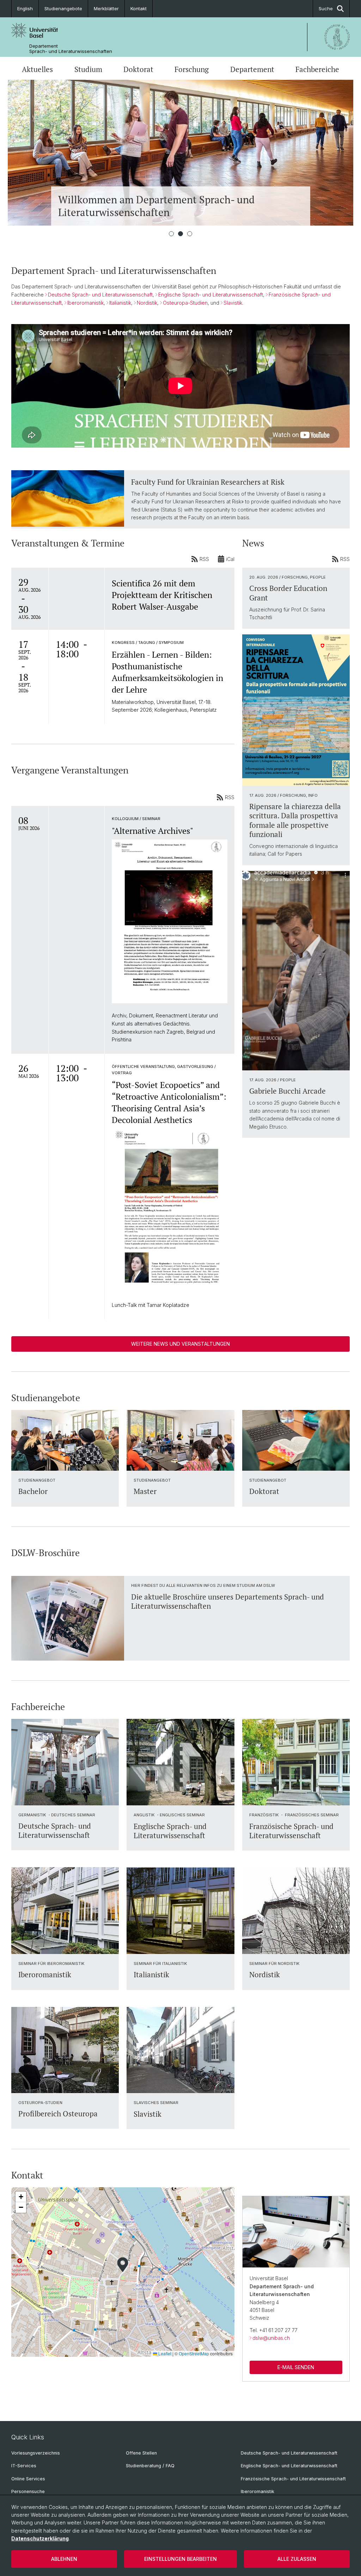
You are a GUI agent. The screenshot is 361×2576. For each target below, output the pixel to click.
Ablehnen (64, 2559)
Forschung (192, 69)
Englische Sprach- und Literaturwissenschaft (211, 295)
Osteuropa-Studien (185, 303)
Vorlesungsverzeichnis (36, 2453)
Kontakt (139, 8)
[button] (123, 2265)
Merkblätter (106, 8)
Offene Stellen (141, 2453)
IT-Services (24, 2466)
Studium (88, 69)
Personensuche (28, 2491)
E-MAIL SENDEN (296, 2367)
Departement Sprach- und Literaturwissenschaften (71, 49)
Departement (252, 69)
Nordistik (147, 303)
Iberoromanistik (85, 303)
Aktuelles (37, 69)
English (25, 8)
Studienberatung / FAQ (150, 2466)
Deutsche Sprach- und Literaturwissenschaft (100, 295)
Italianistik (120, 303)
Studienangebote (63, 8)
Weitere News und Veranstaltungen (180, 1344)
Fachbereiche (317, 69)
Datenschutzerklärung (40, 2538)
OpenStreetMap (194, 2353)
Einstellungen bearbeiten (180, 2559)
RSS (204, 559)
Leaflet (164, 2353)
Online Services (28, 2479)
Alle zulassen (297, 2559)
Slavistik (233, 303)
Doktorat (138, 69)
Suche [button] (326, 8)
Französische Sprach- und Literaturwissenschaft (293, 2479)
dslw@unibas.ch (271, 2338)
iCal (230, 559)
